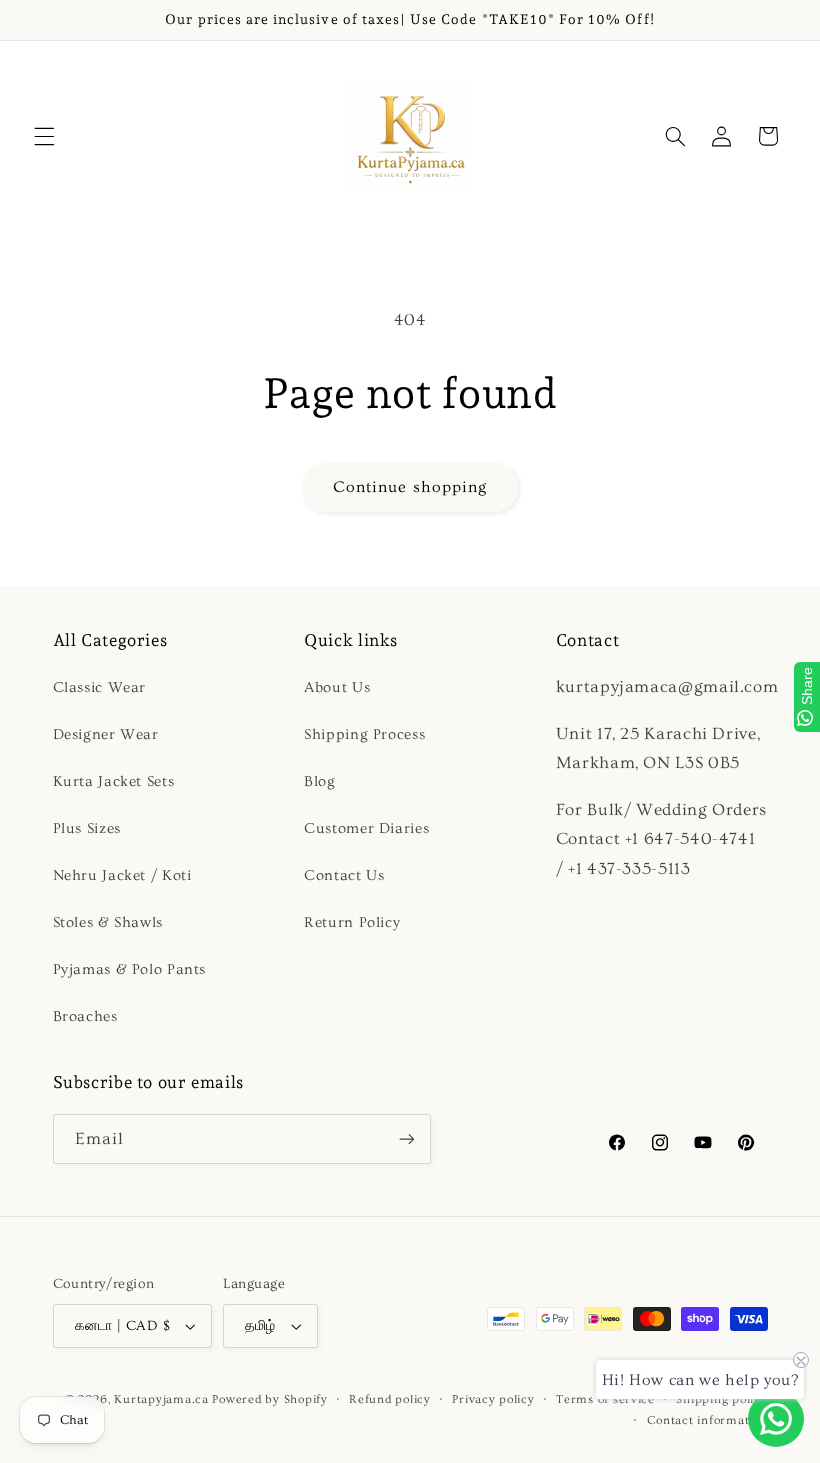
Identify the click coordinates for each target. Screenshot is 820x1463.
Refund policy (390, 1399)
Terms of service (605, 1399)
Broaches (85, 1016)
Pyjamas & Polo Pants (130, 969)
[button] (44, 136)
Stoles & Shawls (108, 922)
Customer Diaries (366, 828)
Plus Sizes (87, 828)
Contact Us (344, 875)
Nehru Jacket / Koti (122, 875)
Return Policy (352, 922)
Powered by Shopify (269, 1399)
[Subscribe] (406, 1138)
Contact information (707, 1420)
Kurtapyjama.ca (161, 1399)
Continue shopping (410, 487)
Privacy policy (493, 1399)
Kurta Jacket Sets (114, 781)
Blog (320, 781)
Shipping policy (721, 1399)
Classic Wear (100, 687)
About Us (337, 687)
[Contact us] (776, 1419)
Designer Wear (106, 734)
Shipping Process (364, 734)
